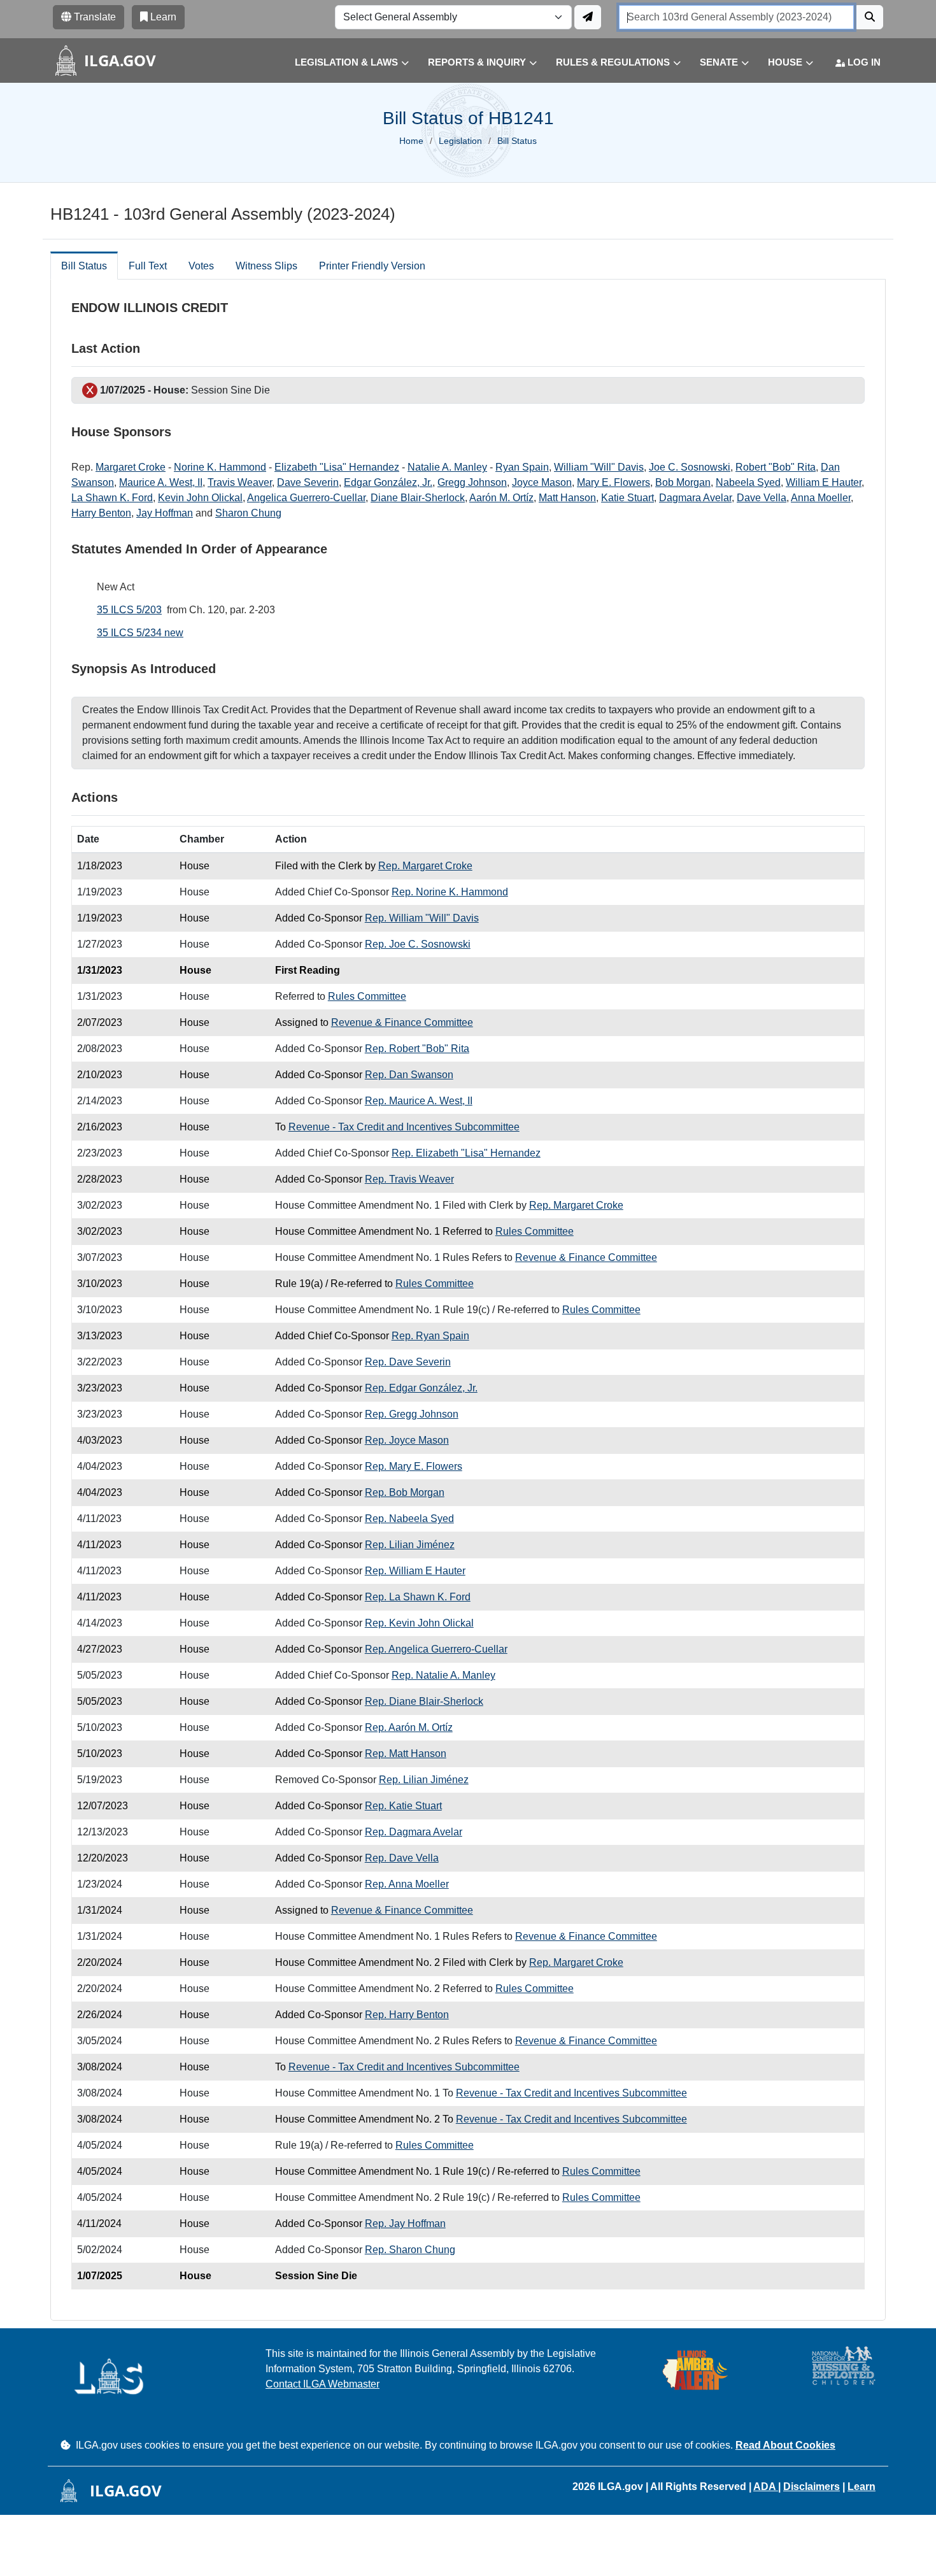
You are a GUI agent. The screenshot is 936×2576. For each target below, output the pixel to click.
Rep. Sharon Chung (410, 2250)
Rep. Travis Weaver (409, 1179)
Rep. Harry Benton (407, 2015)
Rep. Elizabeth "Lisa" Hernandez (466, 1153)
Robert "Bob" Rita (776, 467)
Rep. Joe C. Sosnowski (418, 944)
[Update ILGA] (588, 17)
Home (411, 141)
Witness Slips (266, 266)
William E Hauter (824, 482)
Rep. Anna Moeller (407, 1884)
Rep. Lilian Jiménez (410, 1545)
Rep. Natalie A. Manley (443, 1675)
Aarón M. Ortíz (501, 498)
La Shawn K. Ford (112, 498)
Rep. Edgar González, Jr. (421, 1388)
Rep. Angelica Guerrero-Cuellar (436, 1649)
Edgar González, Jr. (388, 482)
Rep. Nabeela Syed (409, 1519)
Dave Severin (308, 482)
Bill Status (84, 266)
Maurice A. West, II (161, 482)
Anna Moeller (821, 498)
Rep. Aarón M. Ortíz (409, 1727)
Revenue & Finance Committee (402, 1022)
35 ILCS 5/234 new (140, 633)
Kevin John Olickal (200, 498)
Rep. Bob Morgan (405, 1492)
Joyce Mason (542, 482)
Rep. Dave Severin (408, 1362)
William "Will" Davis (599, 467)
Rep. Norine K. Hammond (450, 892)
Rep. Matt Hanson (406, 1754)
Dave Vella (762, 498)
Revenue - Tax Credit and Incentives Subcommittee (404, 1127)
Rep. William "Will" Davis (422, 918)
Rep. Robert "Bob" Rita (417, 1049)
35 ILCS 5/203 (129, 610)
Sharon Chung (248, 513)
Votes (201, 266)
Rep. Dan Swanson (409, 1075)
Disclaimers (812, 2487)
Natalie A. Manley (447, 467)
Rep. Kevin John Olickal (419, 1623)
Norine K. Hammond (220, 467)
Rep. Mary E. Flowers (414, 1466)
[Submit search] (870, 17)
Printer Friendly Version (372, 266)
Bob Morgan (683, 482)
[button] (342, 63)
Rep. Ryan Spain (430, 1336)
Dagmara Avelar (695, 498)
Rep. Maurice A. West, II (419, 1101)
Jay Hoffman (165, 513)
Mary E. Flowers (613, 482)
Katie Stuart (628, 498)
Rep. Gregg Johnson (412, 1414)
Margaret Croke (131, 467)
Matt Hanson (567, 498)
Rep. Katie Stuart (403, 1806)
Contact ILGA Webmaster (323, 2384)
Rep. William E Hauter (415, 1571)
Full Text (148, 266)
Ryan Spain (522, 467)
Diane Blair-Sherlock (418, 498)
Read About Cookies (785, 2445)
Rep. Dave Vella (402, 1858)
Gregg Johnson (472, 482)
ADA (766, 2487)
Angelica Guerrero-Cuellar (306, 498)
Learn (862, 2487)
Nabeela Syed (748, 482)
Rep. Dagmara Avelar (414, 1832)
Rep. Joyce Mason (407, 1440)
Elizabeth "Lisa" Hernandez (337, 467)
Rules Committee (367, 996)
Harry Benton (101, 513)
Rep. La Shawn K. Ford (418, 1597)
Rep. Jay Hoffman (405, 2224)
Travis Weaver (240, 482)
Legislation (460, 141)
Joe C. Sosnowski (690, 467)
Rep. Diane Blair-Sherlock (424, 1701)
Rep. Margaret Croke (425, 866)
